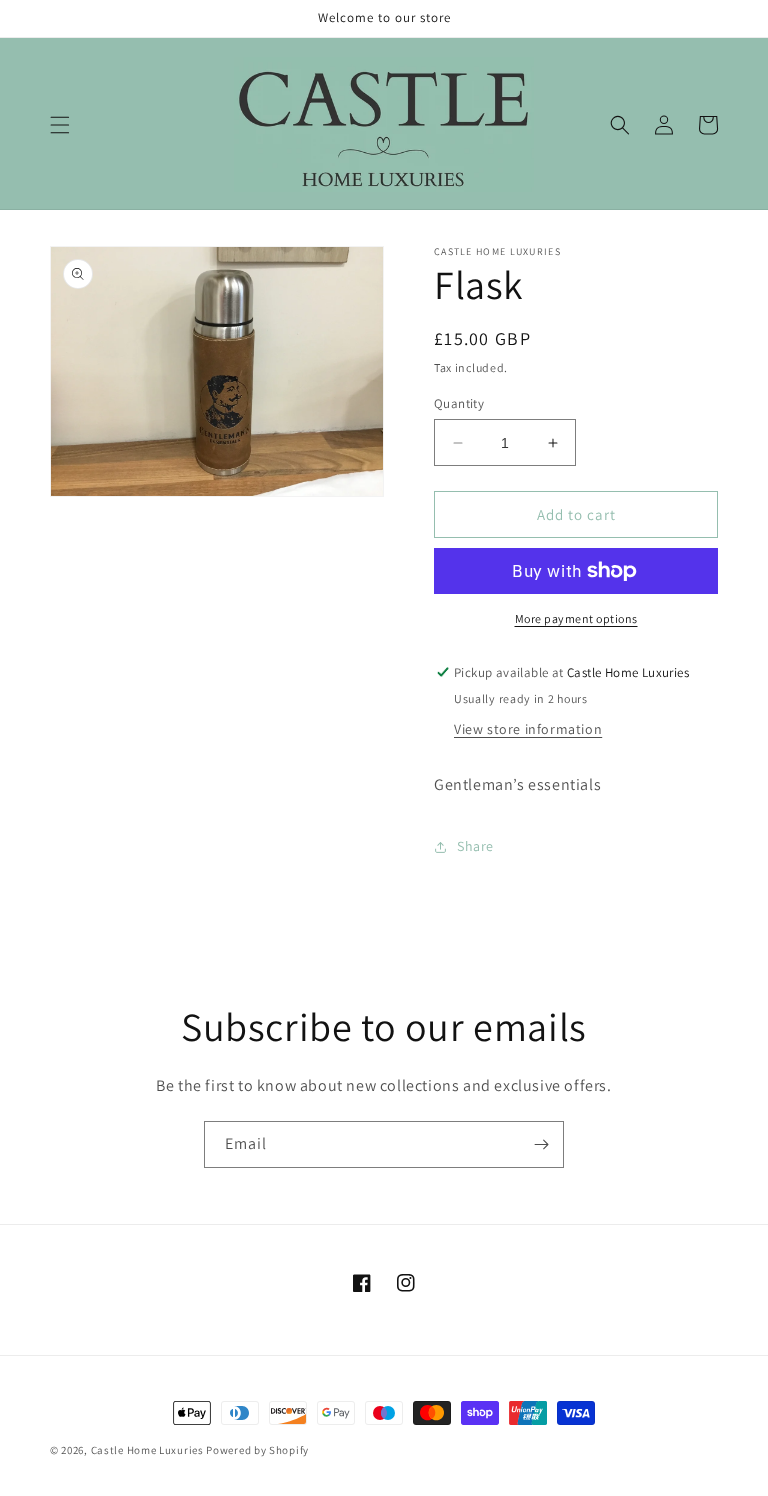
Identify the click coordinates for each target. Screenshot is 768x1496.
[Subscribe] (541, 1144)
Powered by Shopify (257, 1450)
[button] (60, 125)
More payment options (576, 618)
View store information (528, 729)
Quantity (459, 403)
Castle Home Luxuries (147, 1450)
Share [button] (475, 846)
